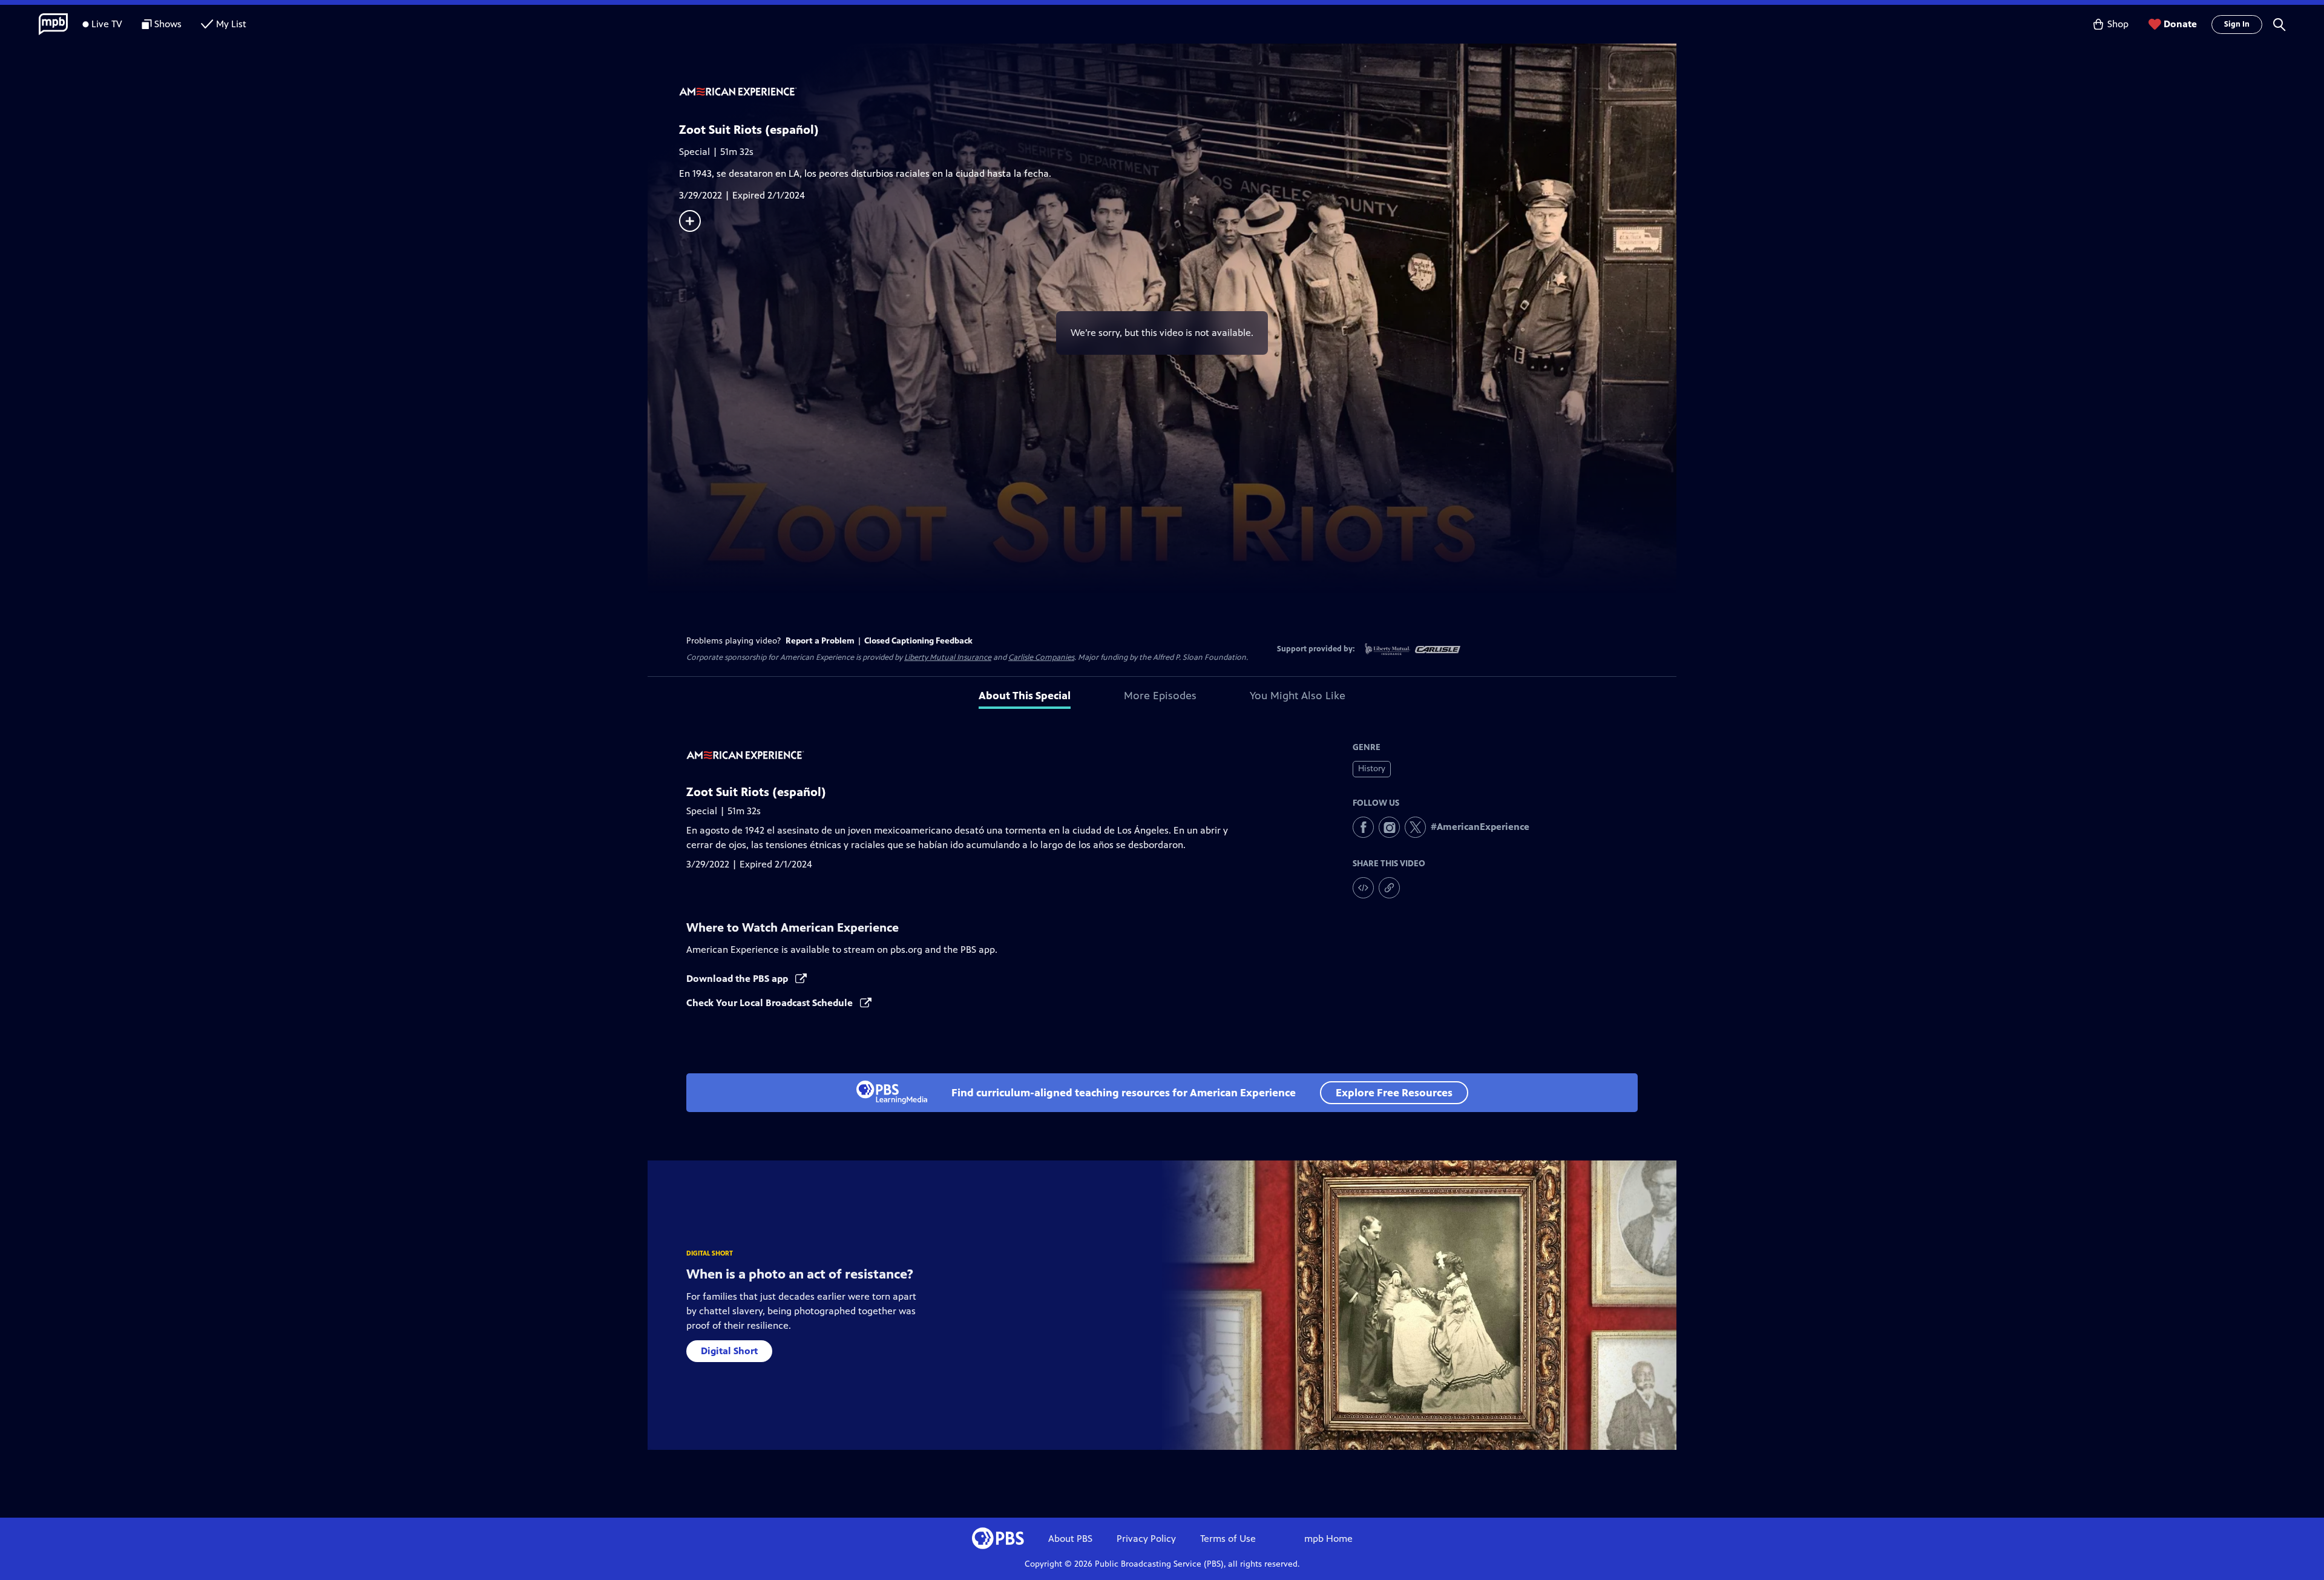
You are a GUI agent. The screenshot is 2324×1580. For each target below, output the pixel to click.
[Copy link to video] (1389, 888)
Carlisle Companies (1041, 657)
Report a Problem (820, 641)
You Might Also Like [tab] (1298, 696)
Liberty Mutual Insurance (948, 657)
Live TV (107, 24)
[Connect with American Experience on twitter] (1415, 827)
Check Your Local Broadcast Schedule (771, 1003)
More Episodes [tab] (1160, 696)
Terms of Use (1228, 1539)
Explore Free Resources (1394, 1093)
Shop (2118, 24)
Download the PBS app (738, 979)
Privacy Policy (1146, 1539)
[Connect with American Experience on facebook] (1363, 827)
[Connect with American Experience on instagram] (1389, 827)
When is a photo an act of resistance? (800, 1274)
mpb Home (1328, 1539)
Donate (2180, 24)
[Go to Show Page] (1178, 93)
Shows (168, 24)
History (1372, 769)
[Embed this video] (1363, 888)
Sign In (2237, 24)
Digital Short (729, 1351)
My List (231, 24)
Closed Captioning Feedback (918, 641)
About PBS (1070, 1539)
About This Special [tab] (1025, 696)
